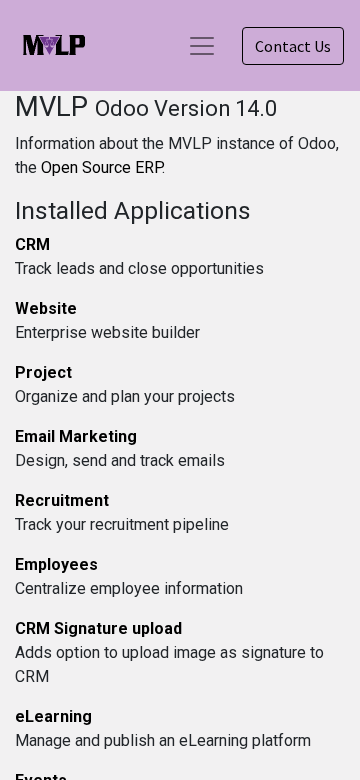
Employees (56, 564)
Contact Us (293, 46)
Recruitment (62, 500)
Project (43, 372)
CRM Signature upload (98, 628)
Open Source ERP (101, 167)
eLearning (53, 716)
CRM (32, 244)
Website (46, 308)
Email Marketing (76, 436)
